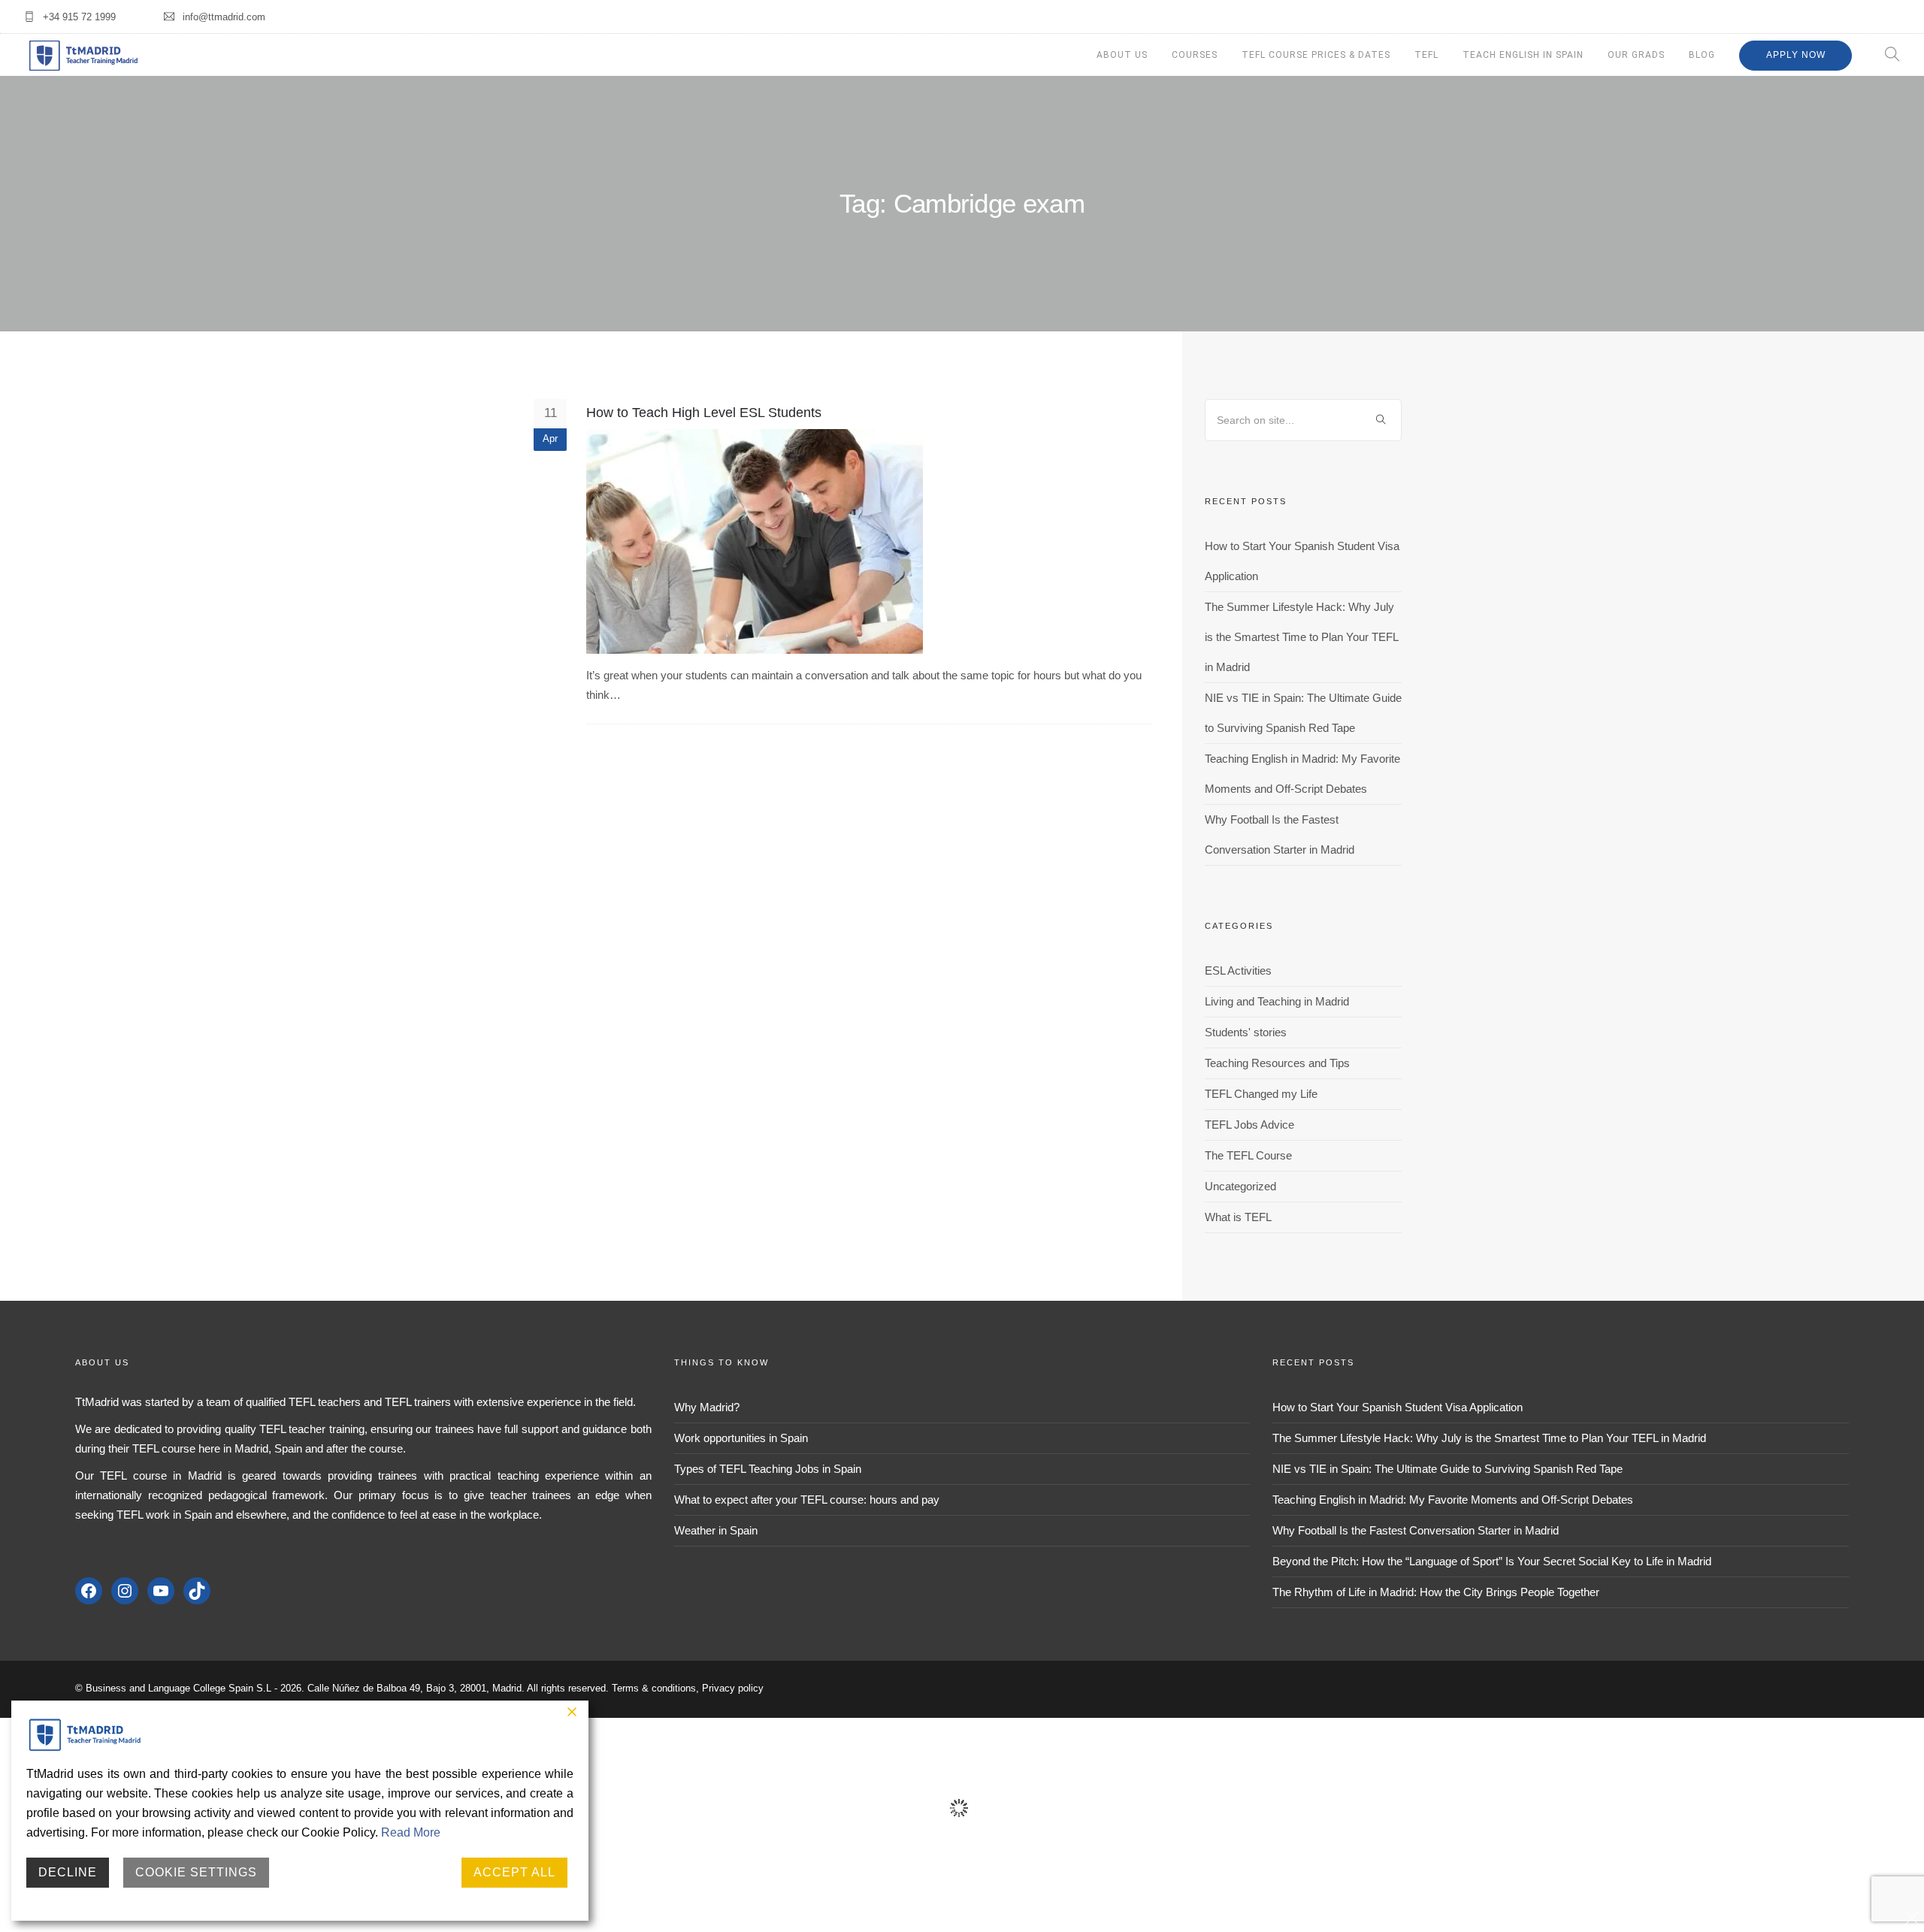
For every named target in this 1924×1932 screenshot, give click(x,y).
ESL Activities (1238, 971)
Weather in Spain (716, 1530)
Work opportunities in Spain (741, 1438)
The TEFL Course (1248, 1155)
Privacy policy (733, 1688)
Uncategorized (1240, 1186)
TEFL (1426, 55)
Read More (411, 1832)
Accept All (514, 1872)
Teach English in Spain (1523, 55)
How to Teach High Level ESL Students (704, 413)
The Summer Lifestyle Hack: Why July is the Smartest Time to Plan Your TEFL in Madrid (1301, 637)
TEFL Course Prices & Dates (1316, 55)
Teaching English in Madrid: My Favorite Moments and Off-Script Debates (1453, 1500)
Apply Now (1796, 55)
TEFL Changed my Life (1261, 1094)
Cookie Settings (196, 1872)
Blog (1702, 55)
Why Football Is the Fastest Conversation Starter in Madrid (1416, 1530)
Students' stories (1246, 1032)
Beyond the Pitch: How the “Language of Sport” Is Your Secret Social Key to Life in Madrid (1492, 1561)
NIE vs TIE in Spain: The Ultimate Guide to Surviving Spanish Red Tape (1448, 1469)
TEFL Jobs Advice (1249, 1125)
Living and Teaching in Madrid (1277, 1001)
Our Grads (1636, 55)
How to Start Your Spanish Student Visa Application (1398, 1407)
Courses (1195, 55)
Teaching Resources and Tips (1277, 1063)
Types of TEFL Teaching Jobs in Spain (768, 1469)
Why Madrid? (707, 1407)
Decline (68, 1872)
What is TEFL (1238, 1217)
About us (1122, 55)
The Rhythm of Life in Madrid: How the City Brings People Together (1436, 1592)
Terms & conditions (654, 1688)
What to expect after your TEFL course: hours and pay (807, 1500)
